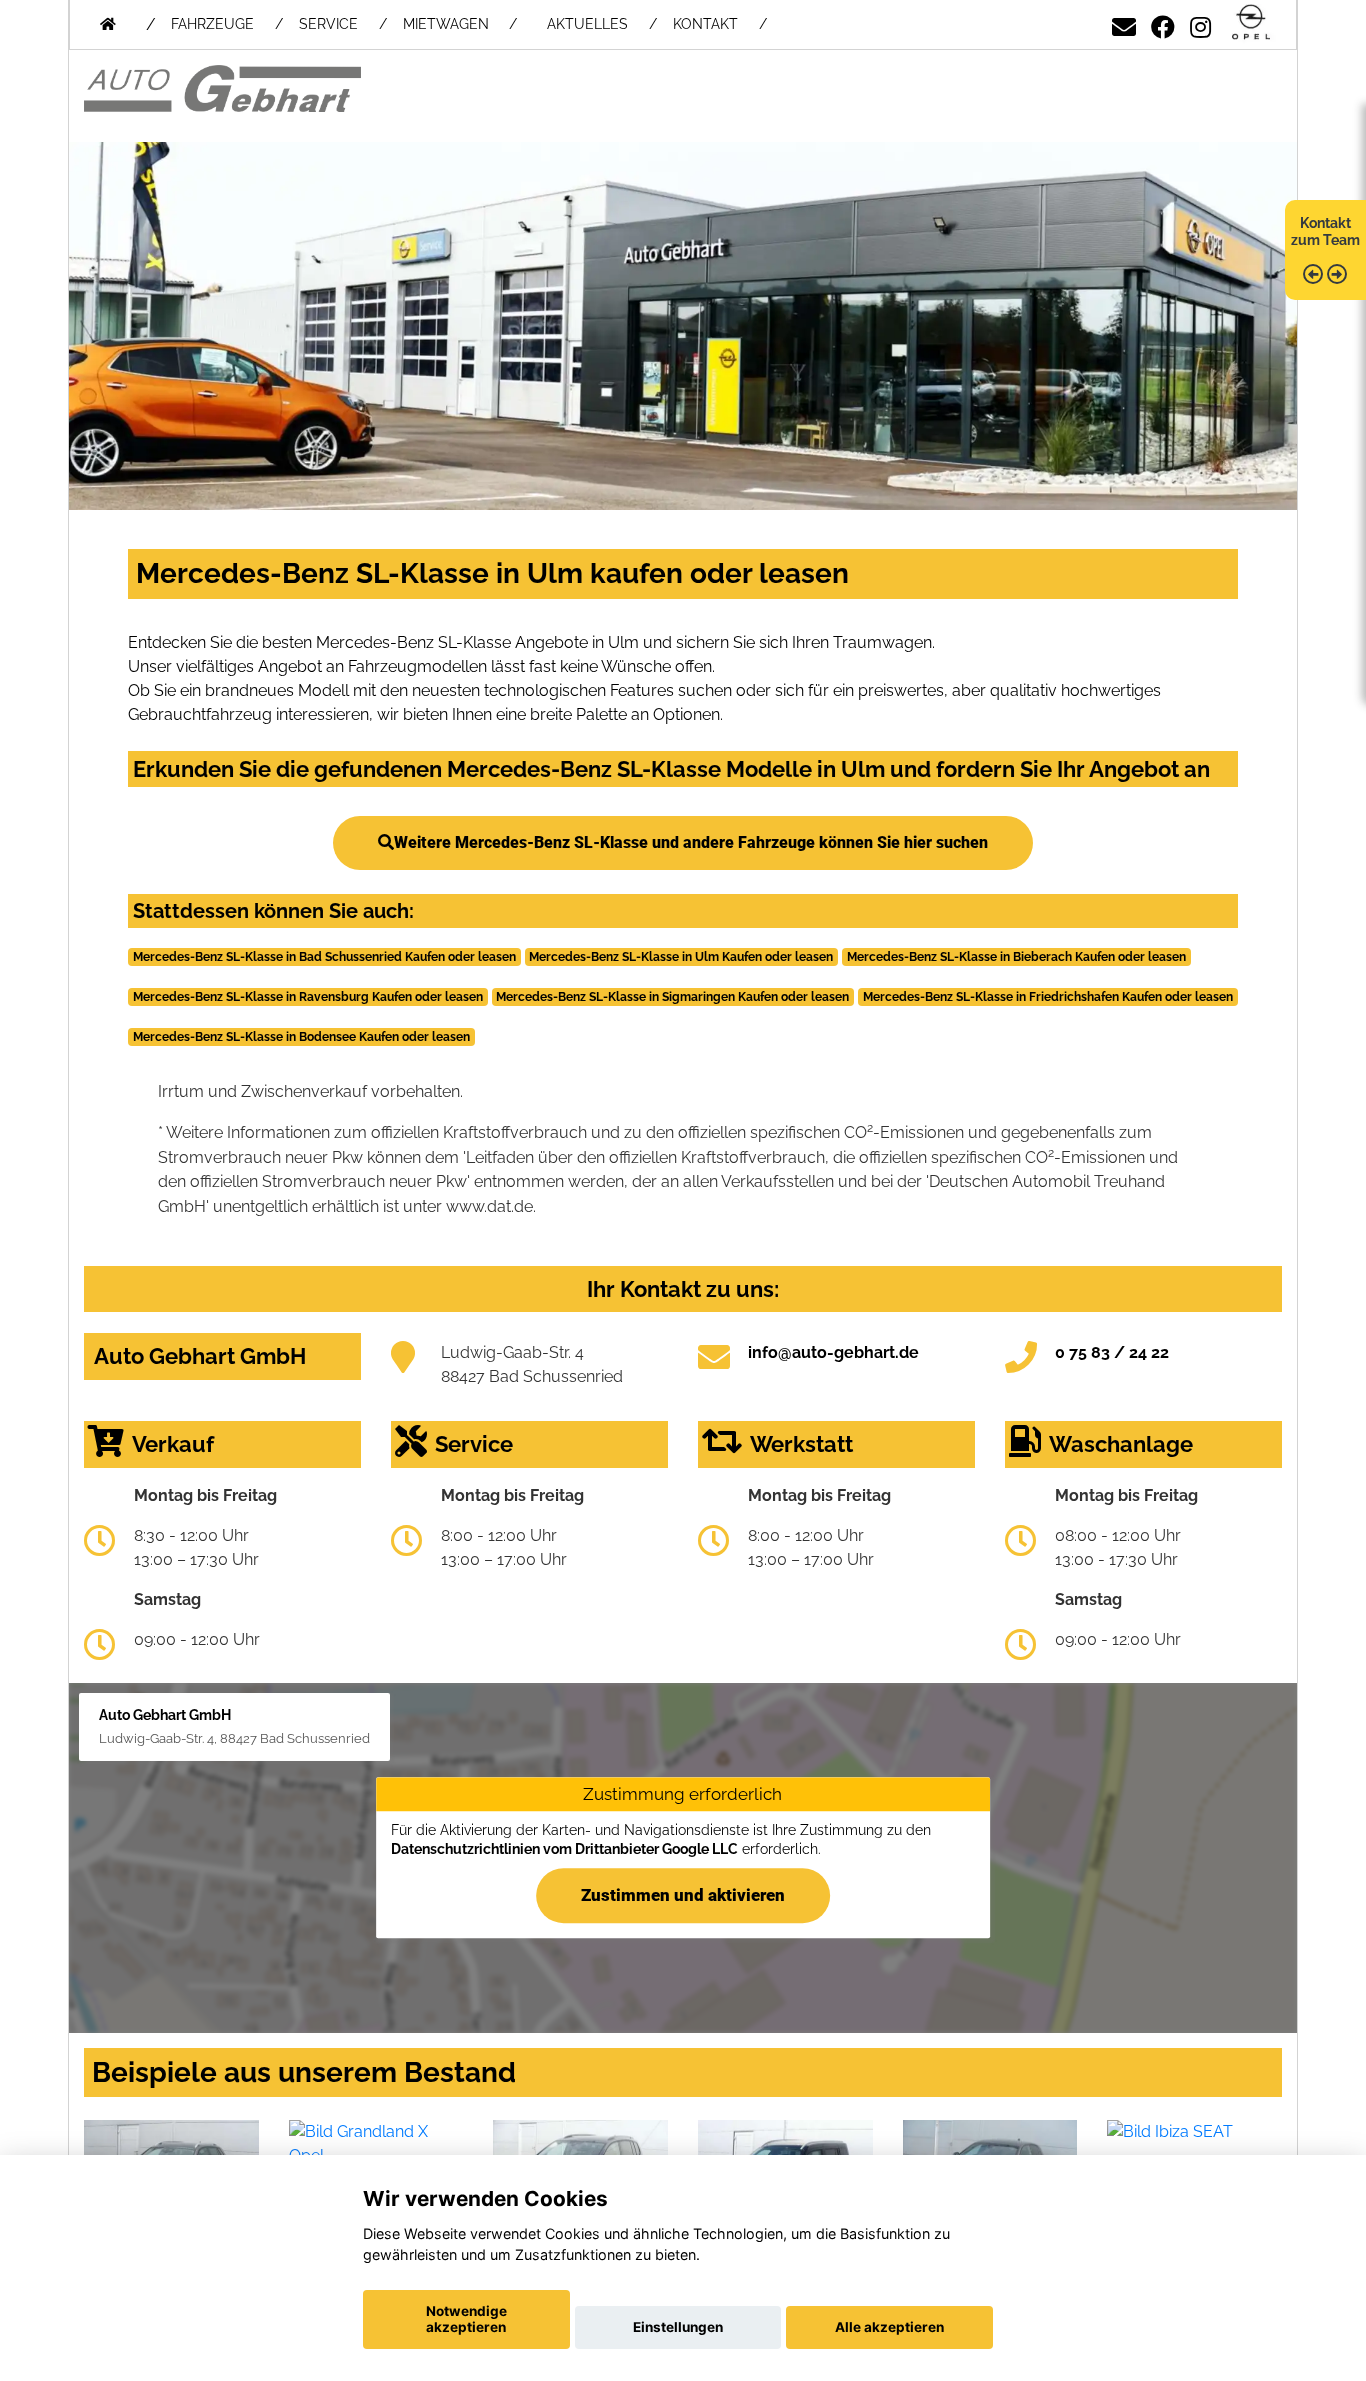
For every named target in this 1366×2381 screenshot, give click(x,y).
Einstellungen (678, 2327)
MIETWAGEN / (460, 24)
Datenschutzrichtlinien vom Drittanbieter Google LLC (564, 1849)
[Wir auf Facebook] (1163, 23)
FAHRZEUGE (212, 24)
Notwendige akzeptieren (466, 2319)
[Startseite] (1251, 23)
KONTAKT (705, 24)
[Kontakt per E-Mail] (1124, 23)
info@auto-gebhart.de (833, 1352)
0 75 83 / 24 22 (1112, 1352)
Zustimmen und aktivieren (683, 1895)
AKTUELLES (587, 24)
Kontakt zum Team (1325, 231)
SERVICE (328, 24)
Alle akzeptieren (889, 2327)
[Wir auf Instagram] (1200, 23)
